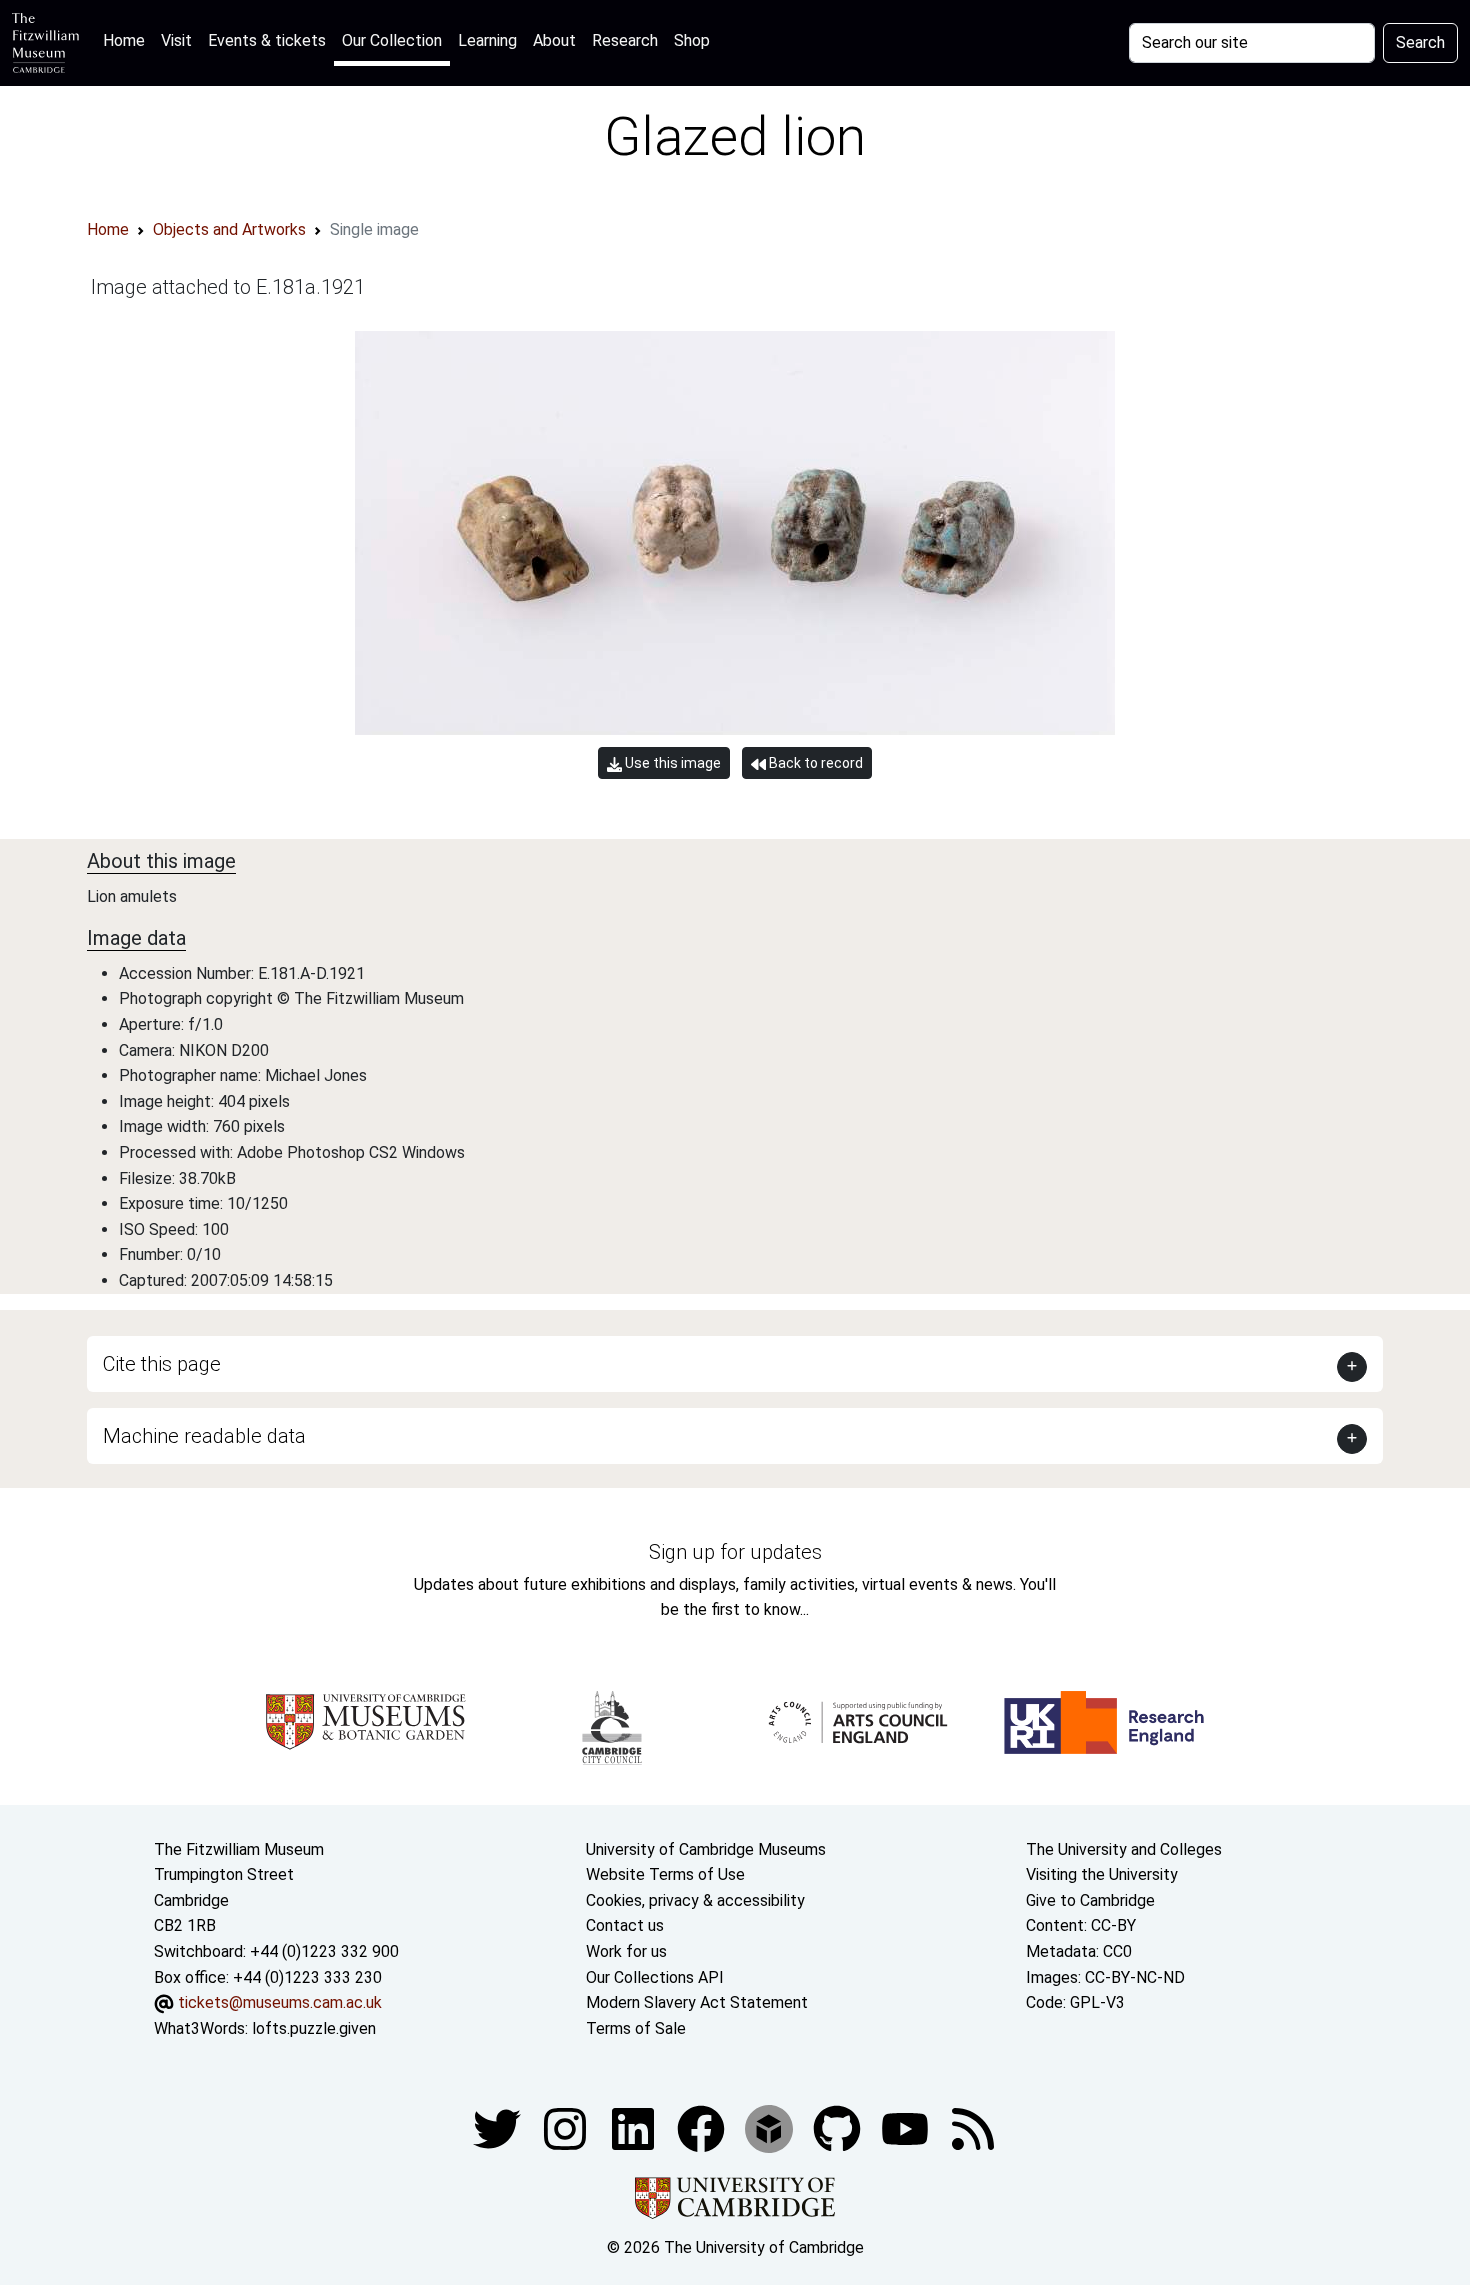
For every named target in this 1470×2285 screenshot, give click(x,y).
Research (625, 40)
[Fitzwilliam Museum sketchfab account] (771, 2128)
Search (1420, 42)
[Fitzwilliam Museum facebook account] (635, 2128)
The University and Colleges (1124, 1849)
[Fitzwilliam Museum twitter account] (499, 2128)
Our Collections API (655, 1977)
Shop (692, 40)
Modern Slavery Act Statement (697, 2002)
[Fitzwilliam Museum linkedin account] (703, 2128)
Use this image (671, 763)
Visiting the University (1102, 1874)
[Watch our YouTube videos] (907, 2128)
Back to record (814, 763)
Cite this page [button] (162, 1364)
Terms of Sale (636, 2028)
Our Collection (392, 40)
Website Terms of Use (665, 1874)
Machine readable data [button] (204, 1436)
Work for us (626, 1951)
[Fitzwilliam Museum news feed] (973, 2128)
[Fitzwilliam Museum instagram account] (567, 2128)
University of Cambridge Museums (706, 1849)
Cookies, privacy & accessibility (695, 1900)
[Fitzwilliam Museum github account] (839, 2128)
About (554, 40)
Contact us (625, 1925)
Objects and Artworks (229, 229)
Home (128, 40)
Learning (487, 40)
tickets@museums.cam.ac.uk (280, 2002)
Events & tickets (267, 40)
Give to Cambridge (1090, 1900)
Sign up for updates (735, 1552)
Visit (176, 40)
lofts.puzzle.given (314, 2028)
